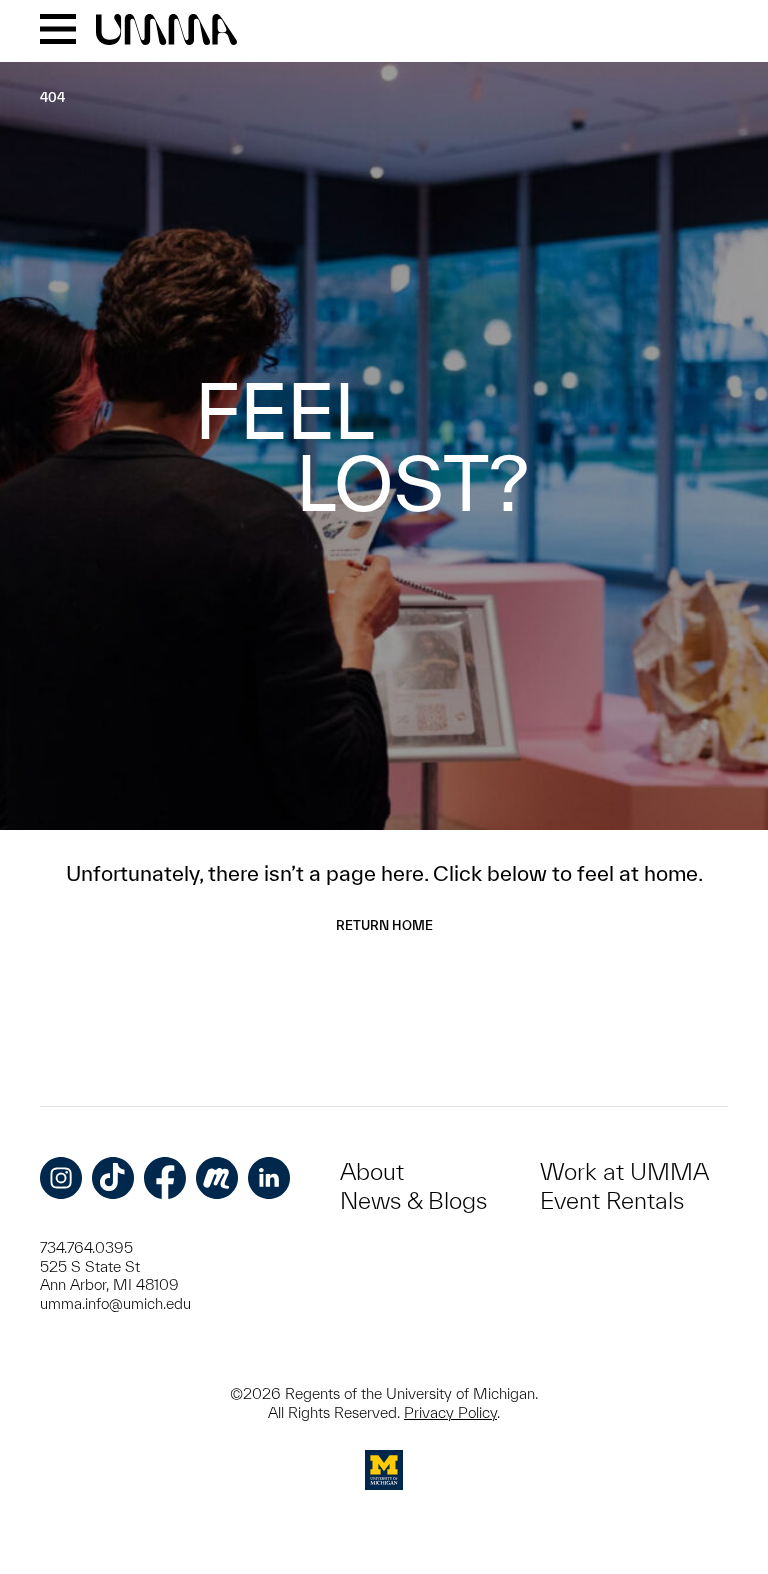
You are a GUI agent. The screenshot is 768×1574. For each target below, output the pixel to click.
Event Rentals (612, 1200)
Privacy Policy (450, 1412)
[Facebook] (165, 1178)
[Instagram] (61, 1178)
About (372, 1171)
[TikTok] (113, 1178)
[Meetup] (217, 1178)
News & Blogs (413, 1200)
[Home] (166, 31)
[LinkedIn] (269, 1178)
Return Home (384, 925)
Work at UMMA (624, 1171)
